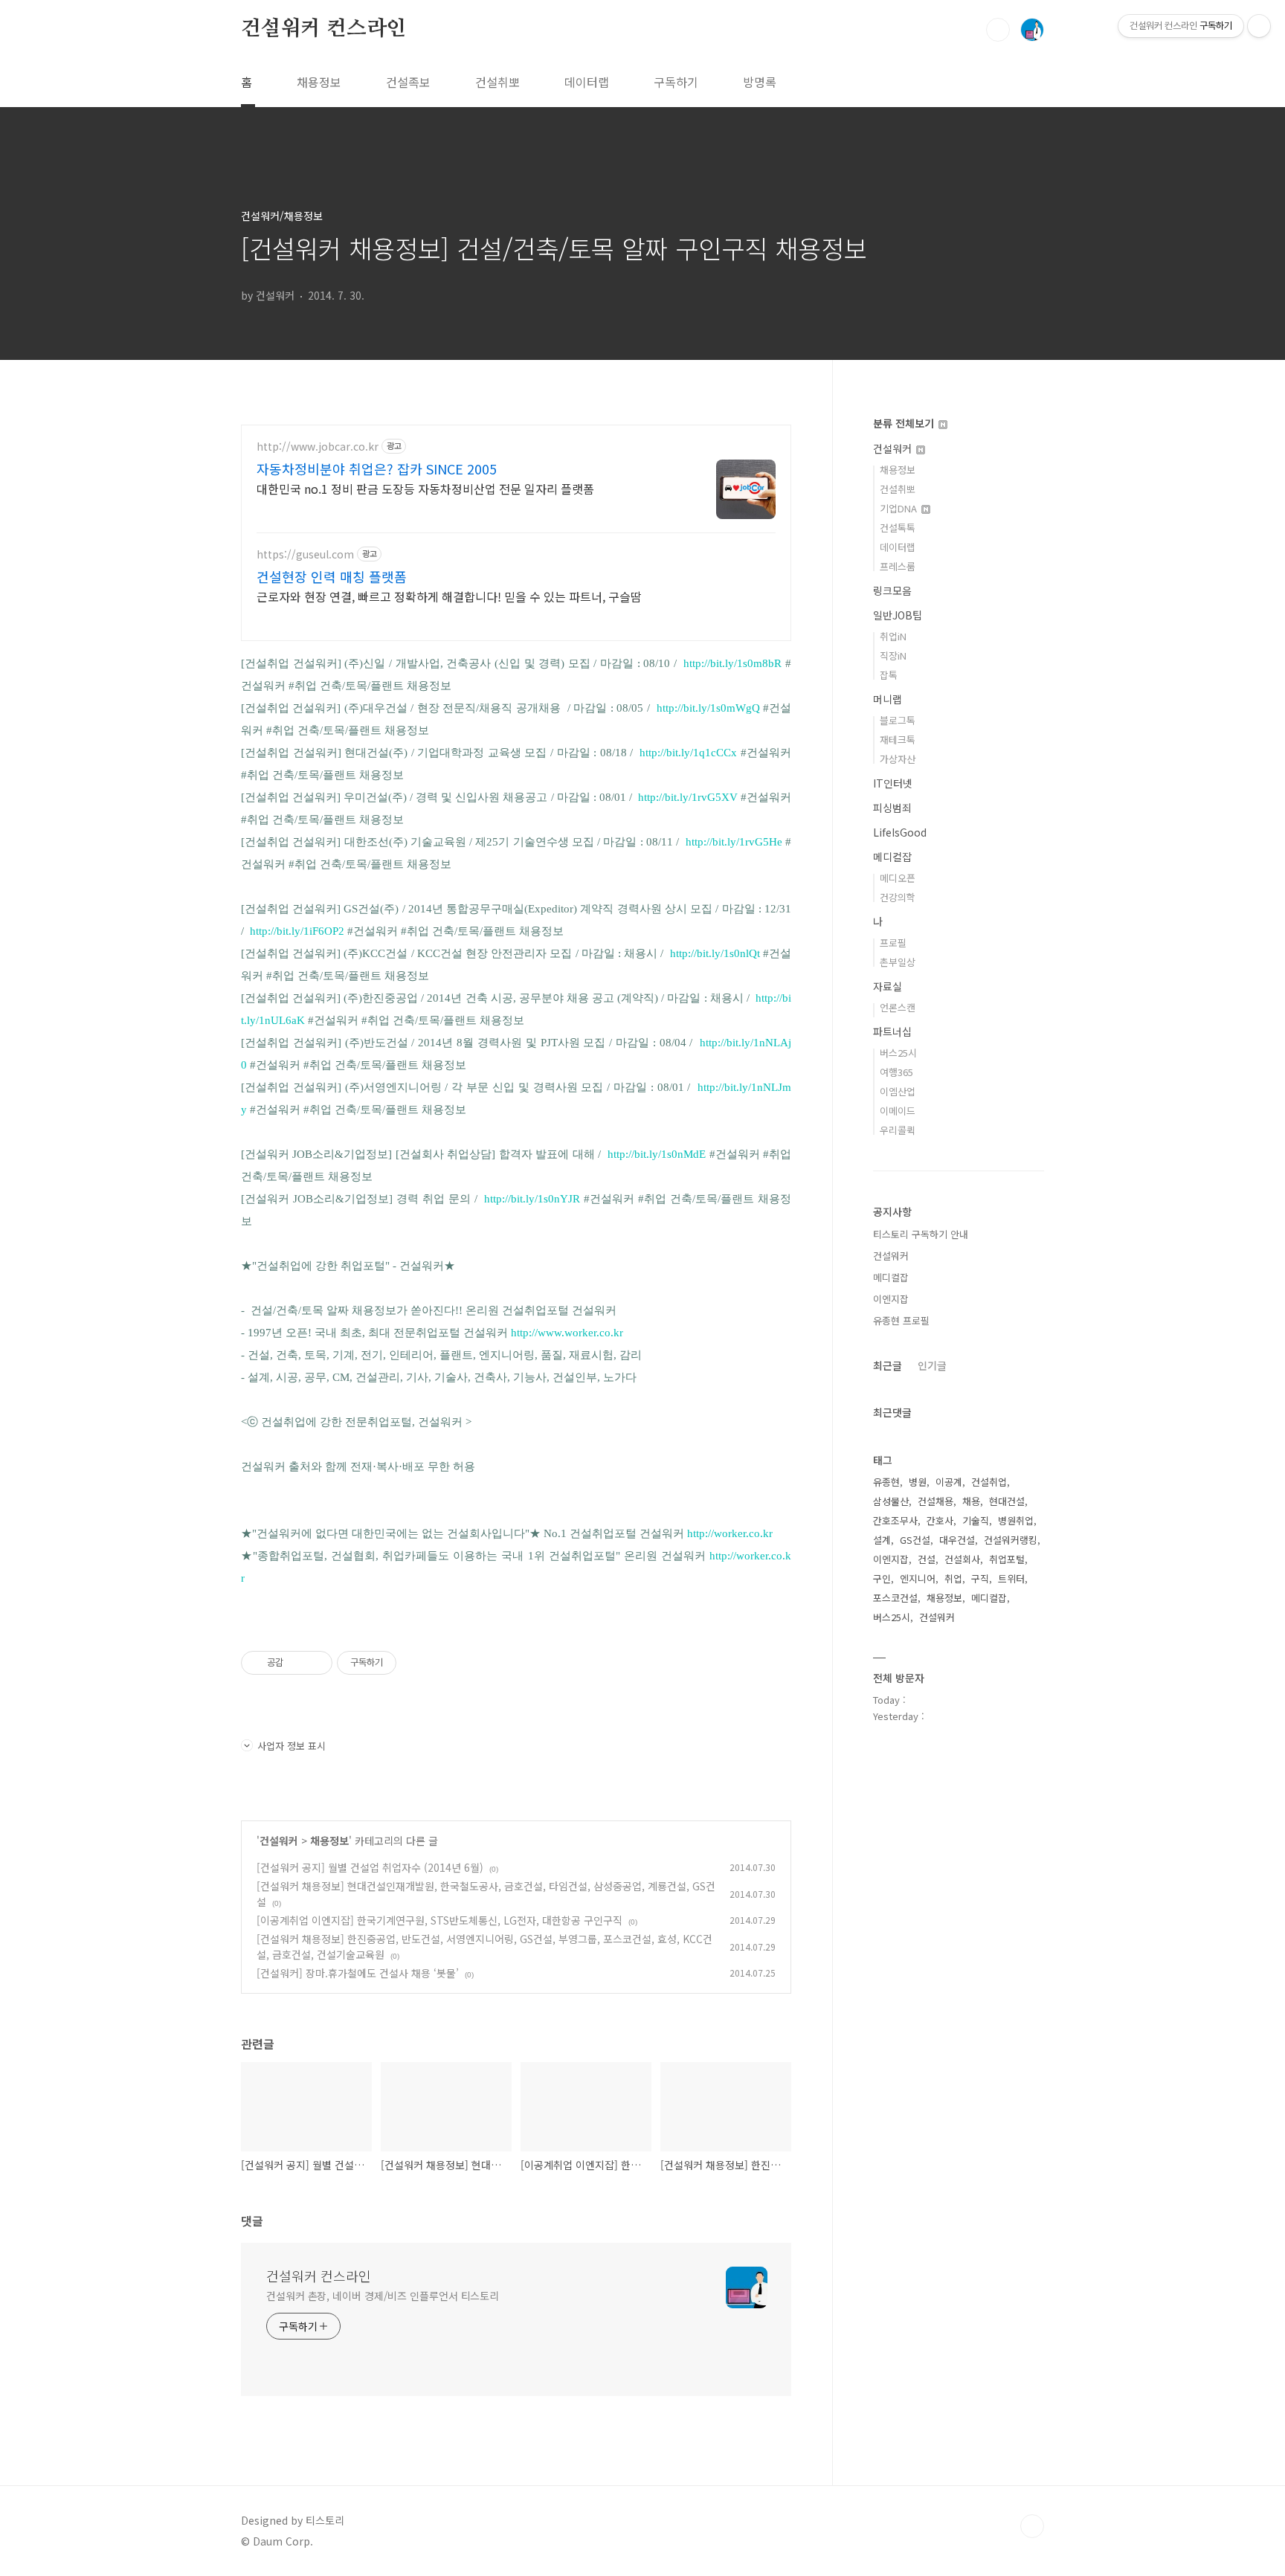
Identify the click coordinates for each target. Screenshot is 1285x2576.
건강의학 (898, 897)
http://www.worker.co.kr (567, 1333)
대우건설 (957, 1540)
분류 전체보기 (905, 423)
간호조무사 (895, 1520)
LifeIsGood (900, 832)
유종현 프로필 (901, 1320)
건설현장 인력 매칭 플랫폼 (332, 576)
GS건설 (915, 1540)
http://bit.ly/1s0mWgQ (708, 708)
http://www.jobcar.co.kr (318, 447)
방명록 (760, 82)
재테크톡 (898, 740)
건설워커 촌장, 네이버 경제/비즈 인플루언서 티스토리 (383, 2296)
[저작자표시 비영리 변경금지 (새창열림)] (416, 1663)
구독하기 (676, 82)
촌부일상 (898, 962)
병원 (918, 1482)
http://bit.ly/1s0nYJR (532, 1199)
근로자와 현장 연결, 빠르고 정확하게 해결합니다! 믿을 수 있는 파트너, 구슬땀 (449, 596)
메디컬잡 (892, 857)
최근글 (888, 1365)
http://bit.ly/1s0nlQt (715, 953)
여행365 (896, 1072)
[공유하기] (297, 1663)
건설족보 (408, 82)
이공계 (949, 1482)
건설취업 (989, 1482)
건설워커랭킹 (1011, 1540)
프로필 (893, 943)
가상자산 (898, 759)
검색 (998, 30)
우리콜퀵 (898, 1130)
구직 (980, 1578)
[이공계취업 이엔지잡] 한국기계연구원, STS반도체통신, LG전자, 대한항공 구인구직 (439, 1920)
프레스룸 (898, 566)
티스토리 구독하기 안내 (921, 1234)
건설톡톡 (898, 528)
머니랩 (888, 699)
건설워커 (279, 1841)
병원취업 (1016, 1520)
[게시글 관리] (316, 1663)
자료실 (888, 986)
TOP (1032, 2526)
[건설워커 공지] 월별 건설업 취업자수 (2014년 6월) (370, 1867)
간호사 (940, 1520)
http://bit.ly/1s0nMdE (657, 1154)
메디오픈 (898, 878)
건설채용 (935, 1501)
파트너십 (892, 1031)
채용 (971, 1501)
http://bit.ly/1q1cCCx (688, 753)
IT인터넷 (893, 783)
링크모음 (892, 590)
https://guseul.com (305, 554)
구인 (882, 1578)
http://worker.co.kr (730, 1533)
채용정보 (319, 82)
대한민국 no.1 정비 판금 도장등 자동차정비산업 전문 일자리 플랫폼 (425, 488)
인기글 (932, 1365)
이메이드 (898, 1111)
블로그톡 (898, 720)
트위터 (1011, 1578)
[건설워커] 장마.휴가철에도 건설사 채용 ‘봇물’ (358, 1973)
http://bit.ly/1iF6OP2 (297, 931)
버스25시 (898, 1053)
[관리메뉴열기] (1259, 26)
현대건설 (1007, 1501)
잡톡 (889, 675)
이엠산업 (898, 1091)
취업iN (893, 636)
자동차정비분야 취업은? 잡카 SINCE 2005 (377, 468)
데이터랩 (587, 82)
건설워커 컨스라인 (323, 29)
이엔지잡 (891, 1299)
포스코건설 (895, 1598)
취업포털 (1007, 1559)
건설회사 (962, 1559)
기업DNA (900, 508)
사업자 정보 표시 (292, 1746)
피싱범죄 (892, 808)
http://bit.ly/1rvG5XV (688, 797)
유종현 (886, 1482)
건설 (927, 1559)
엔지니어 (918, 1578)
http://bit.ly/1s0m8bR (732, 663)
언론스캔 (898, 1007)
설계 (882, 1540)
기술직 (976, 1520)
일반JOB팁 (898, 615)
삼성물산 (891, 1501)
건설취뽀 (497, 82)
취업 (953, 1578)
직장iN (893, 656)
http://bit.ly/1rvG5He (734, 842)
